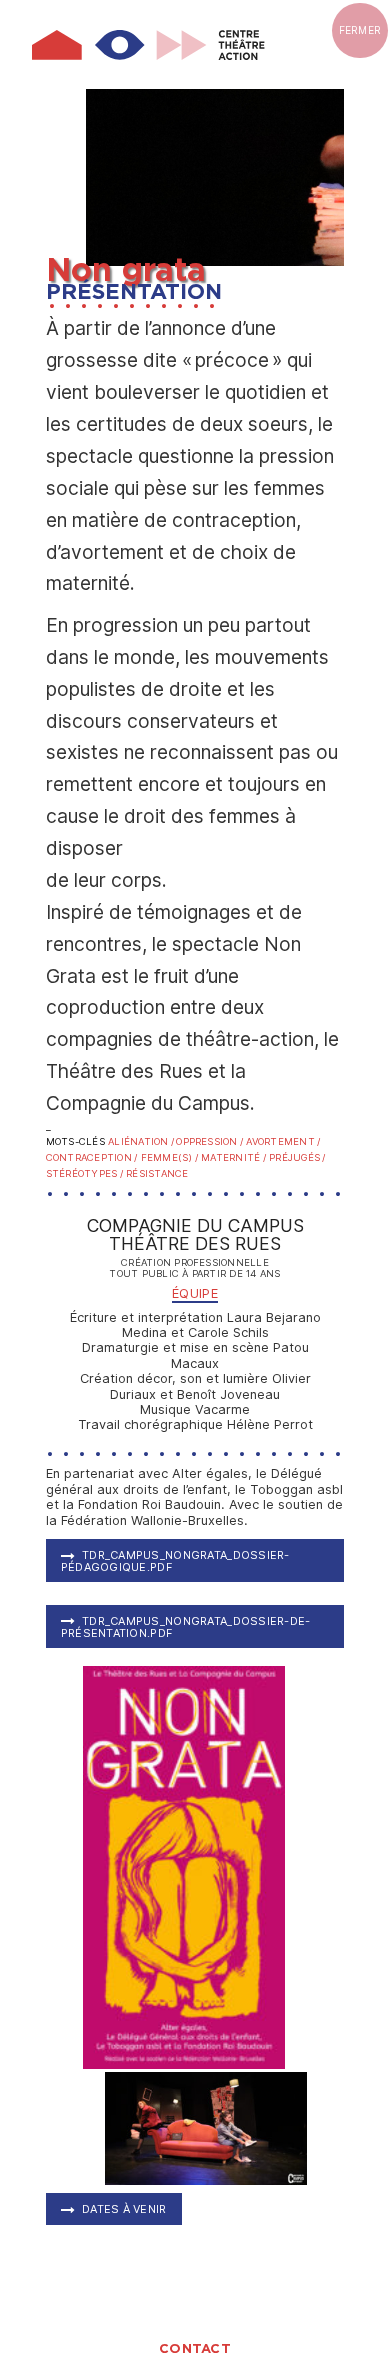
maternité (230, 1157)
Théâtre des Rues (195, 1244)
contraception (89, 1157)
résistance (157, 1173)
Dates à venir (124, 2209)
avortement (280, 1141)
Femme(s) (167, 1157)
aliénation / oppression (173, 1141)
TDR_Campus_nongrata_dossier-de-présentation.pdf (186, 1627)
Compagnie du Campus (195, 1226)
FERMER (360, 30)
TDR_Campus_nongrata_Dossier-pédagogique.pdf (175, 1561)
